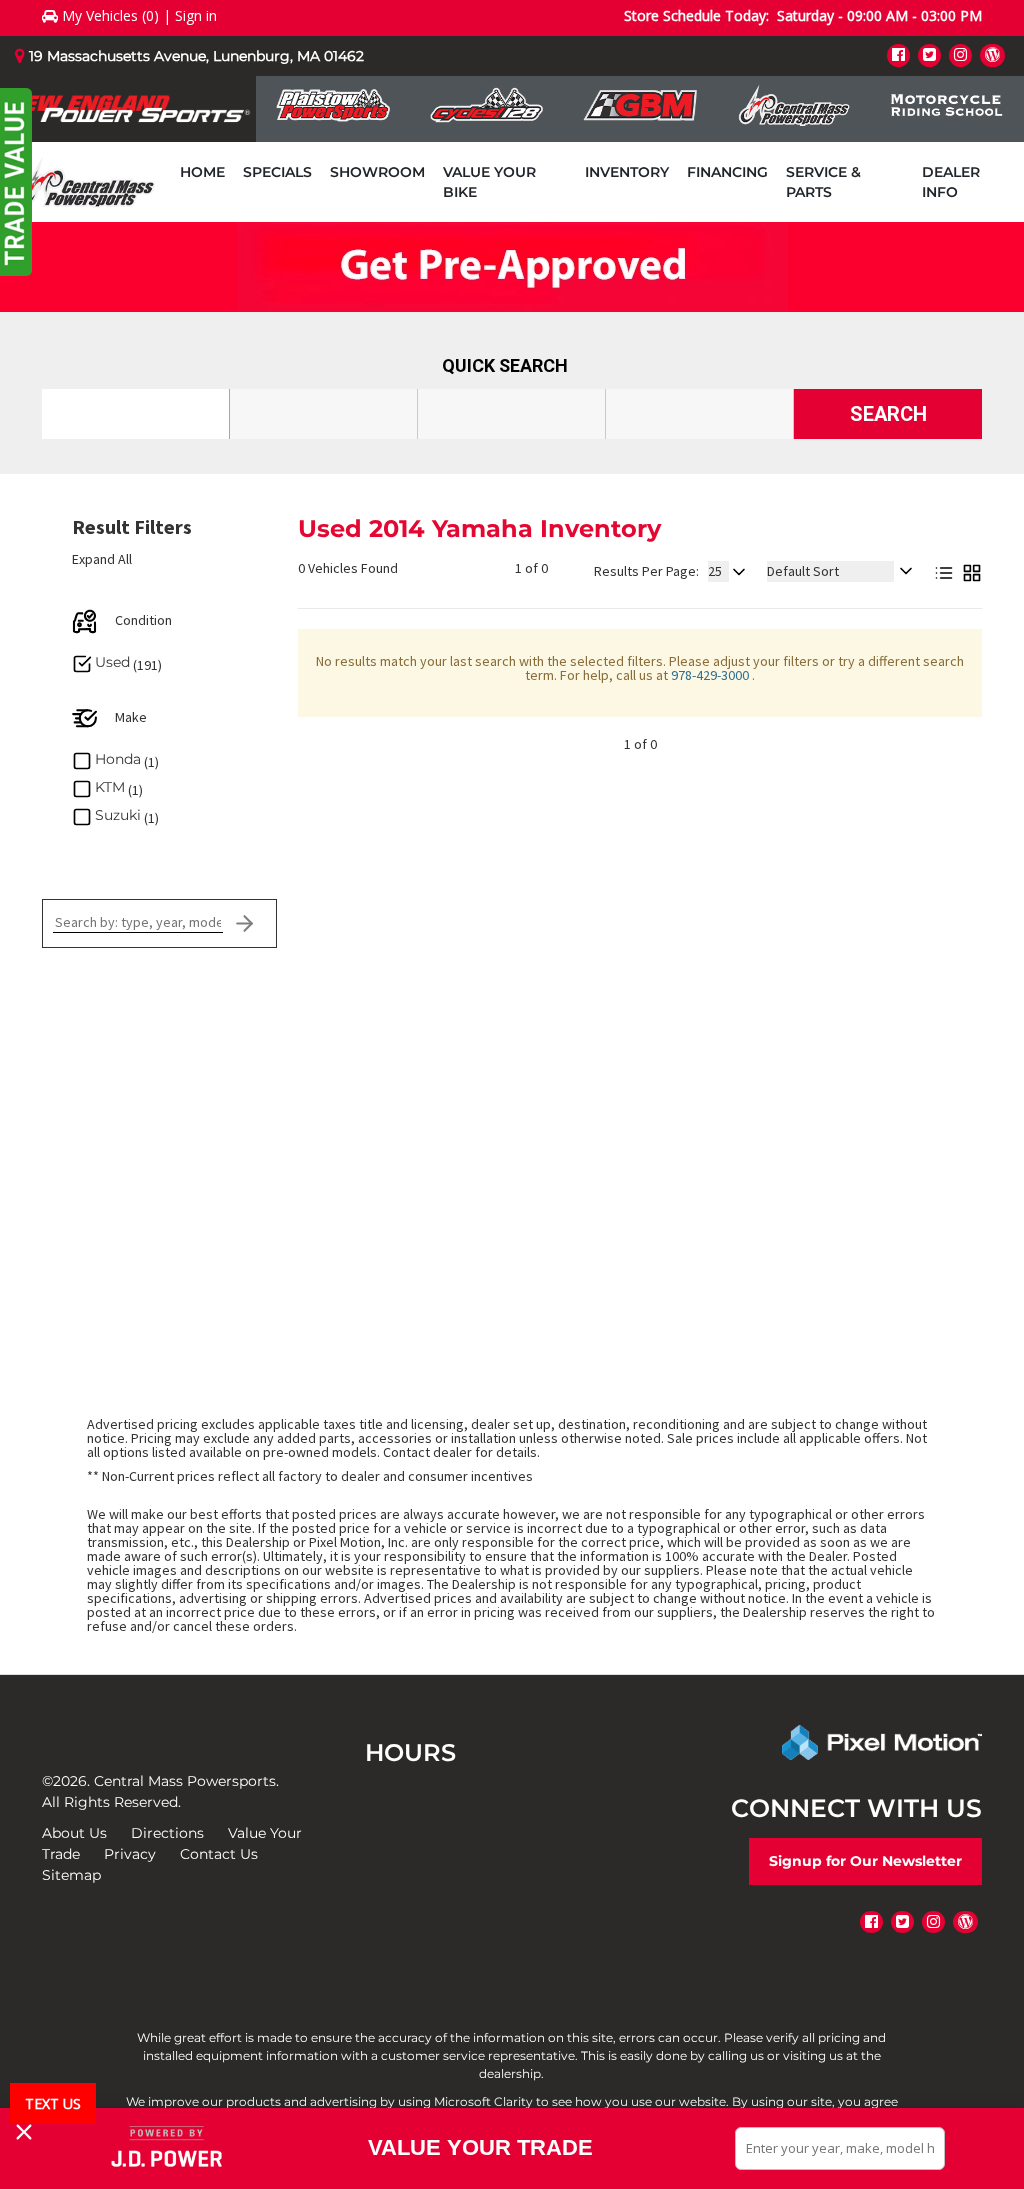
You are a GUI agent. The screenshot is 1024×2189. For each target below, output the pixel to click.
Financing (727, 172)
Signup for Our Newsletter (865, 1861)
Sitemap (71, 1875)
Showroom (377, 172)
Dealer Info (951, 182)
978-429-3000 (711, 675)
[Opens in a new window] (898, 54)
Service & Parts (823, 182)
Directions (167, 1833)
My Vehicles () (110, 15)
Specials (277, 172)
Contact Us (219, 1854)
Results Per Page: (646, 571)
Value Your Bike (489, 182)
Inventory (627, 172)
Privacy (130, 1854)
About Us (74, 1833)
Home (202, 172)
